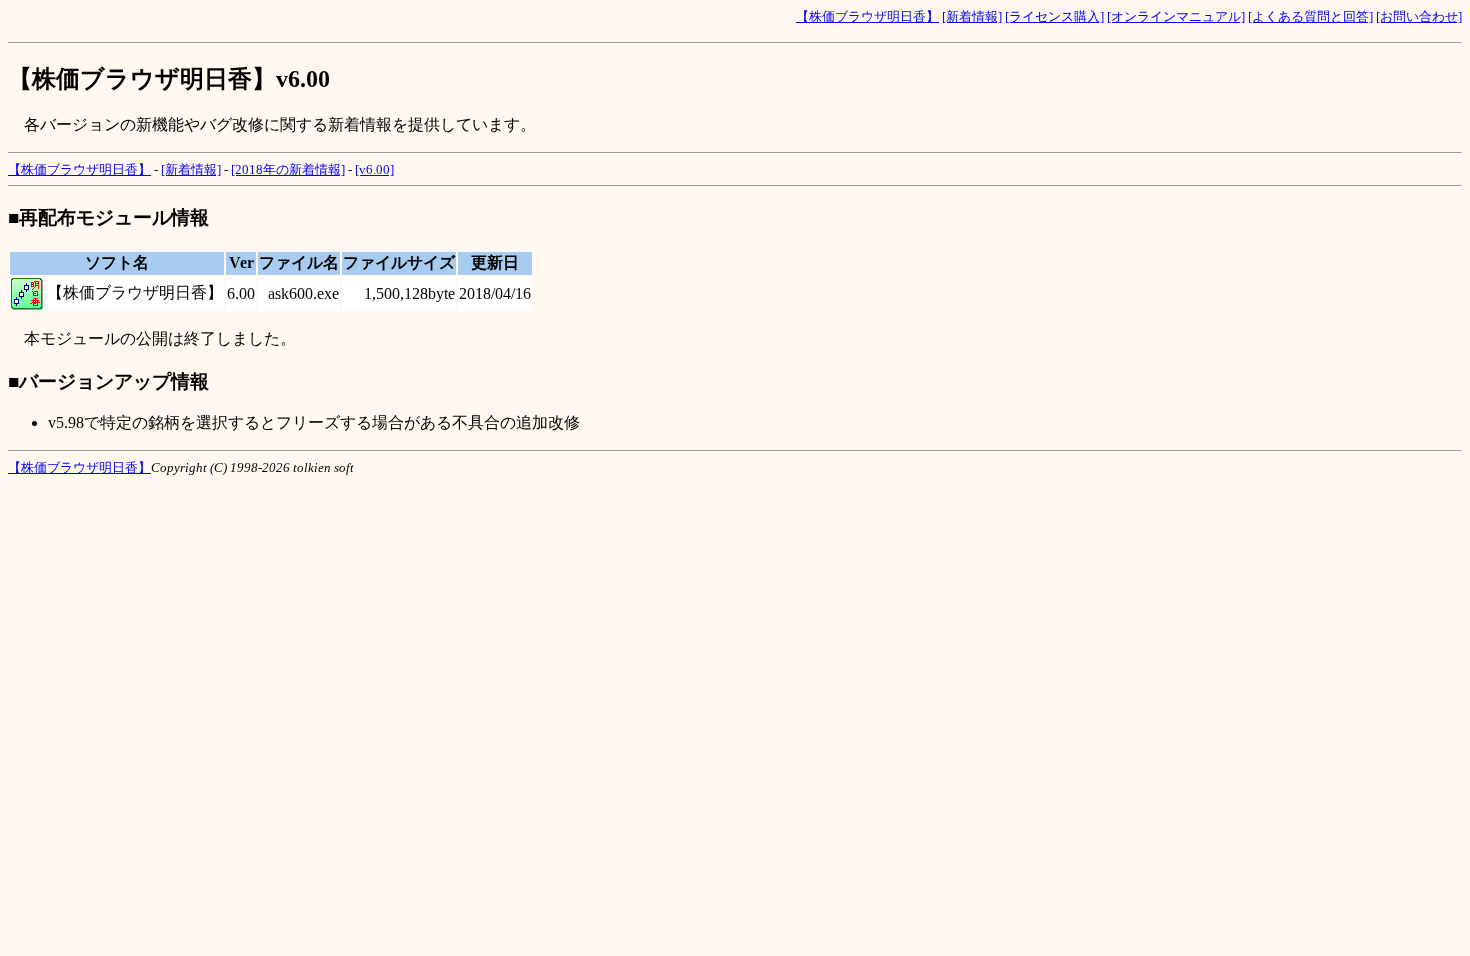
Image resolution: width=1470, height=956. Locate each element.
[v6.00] (374, 169)
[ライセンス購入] (1054, 16)
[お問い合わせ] (1419, 16)
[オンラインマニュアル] (1176, 16)
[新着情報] (972, 16)
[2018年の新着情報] (288, 169)
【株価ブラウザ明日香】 (867, 16)
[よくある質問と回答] (1310, 16)
